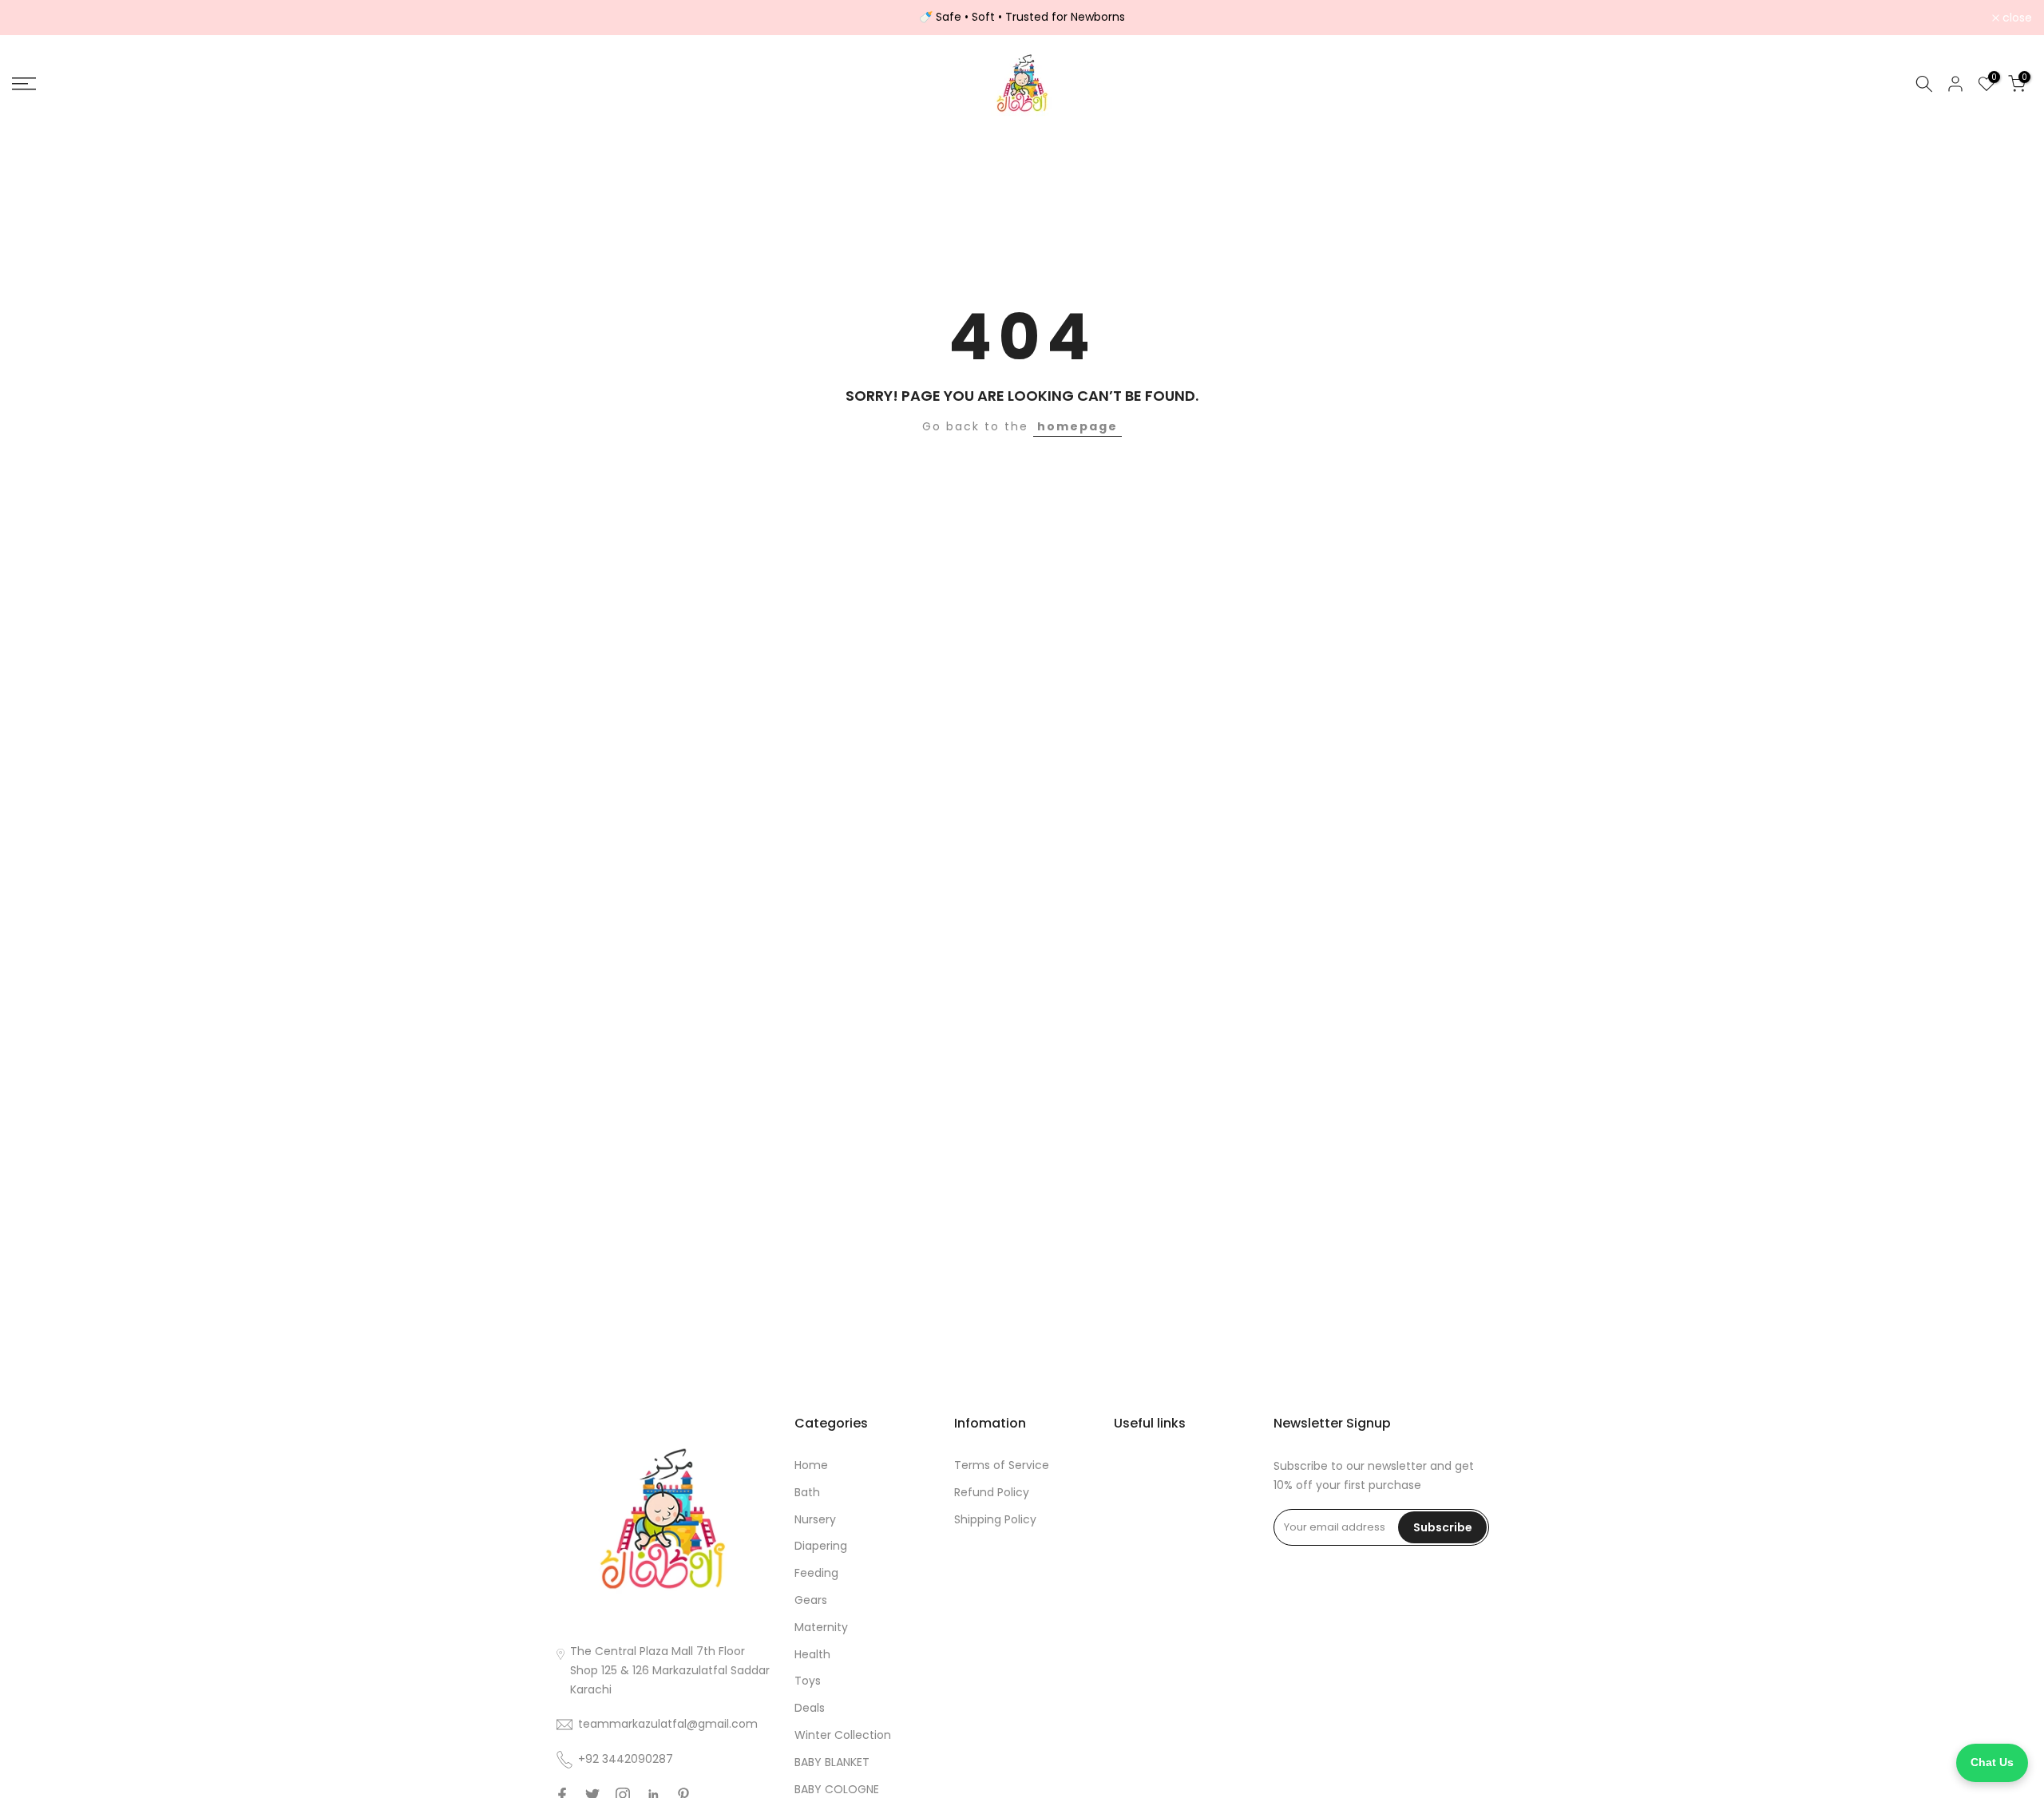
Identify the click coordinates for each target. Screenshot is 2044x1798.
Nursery (815, 1519)
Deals (810, 1708)
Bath (807, 1492)
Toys (808, 1681)
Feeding (816, 1573)
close (36, 18)
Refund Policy (992, 1492)
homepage (1077, 426)
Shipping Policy (995, 1519)
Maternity (821, 1627)
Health (812, 1654)
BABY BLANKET (832, 1762)
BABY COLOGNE (837, 1789)
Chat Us (1992, 1762)
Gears (811, 1600)
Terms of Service (1002, 1465)
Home (811, 1465)
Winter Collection (843, 1735)
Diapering (821, 1546)
